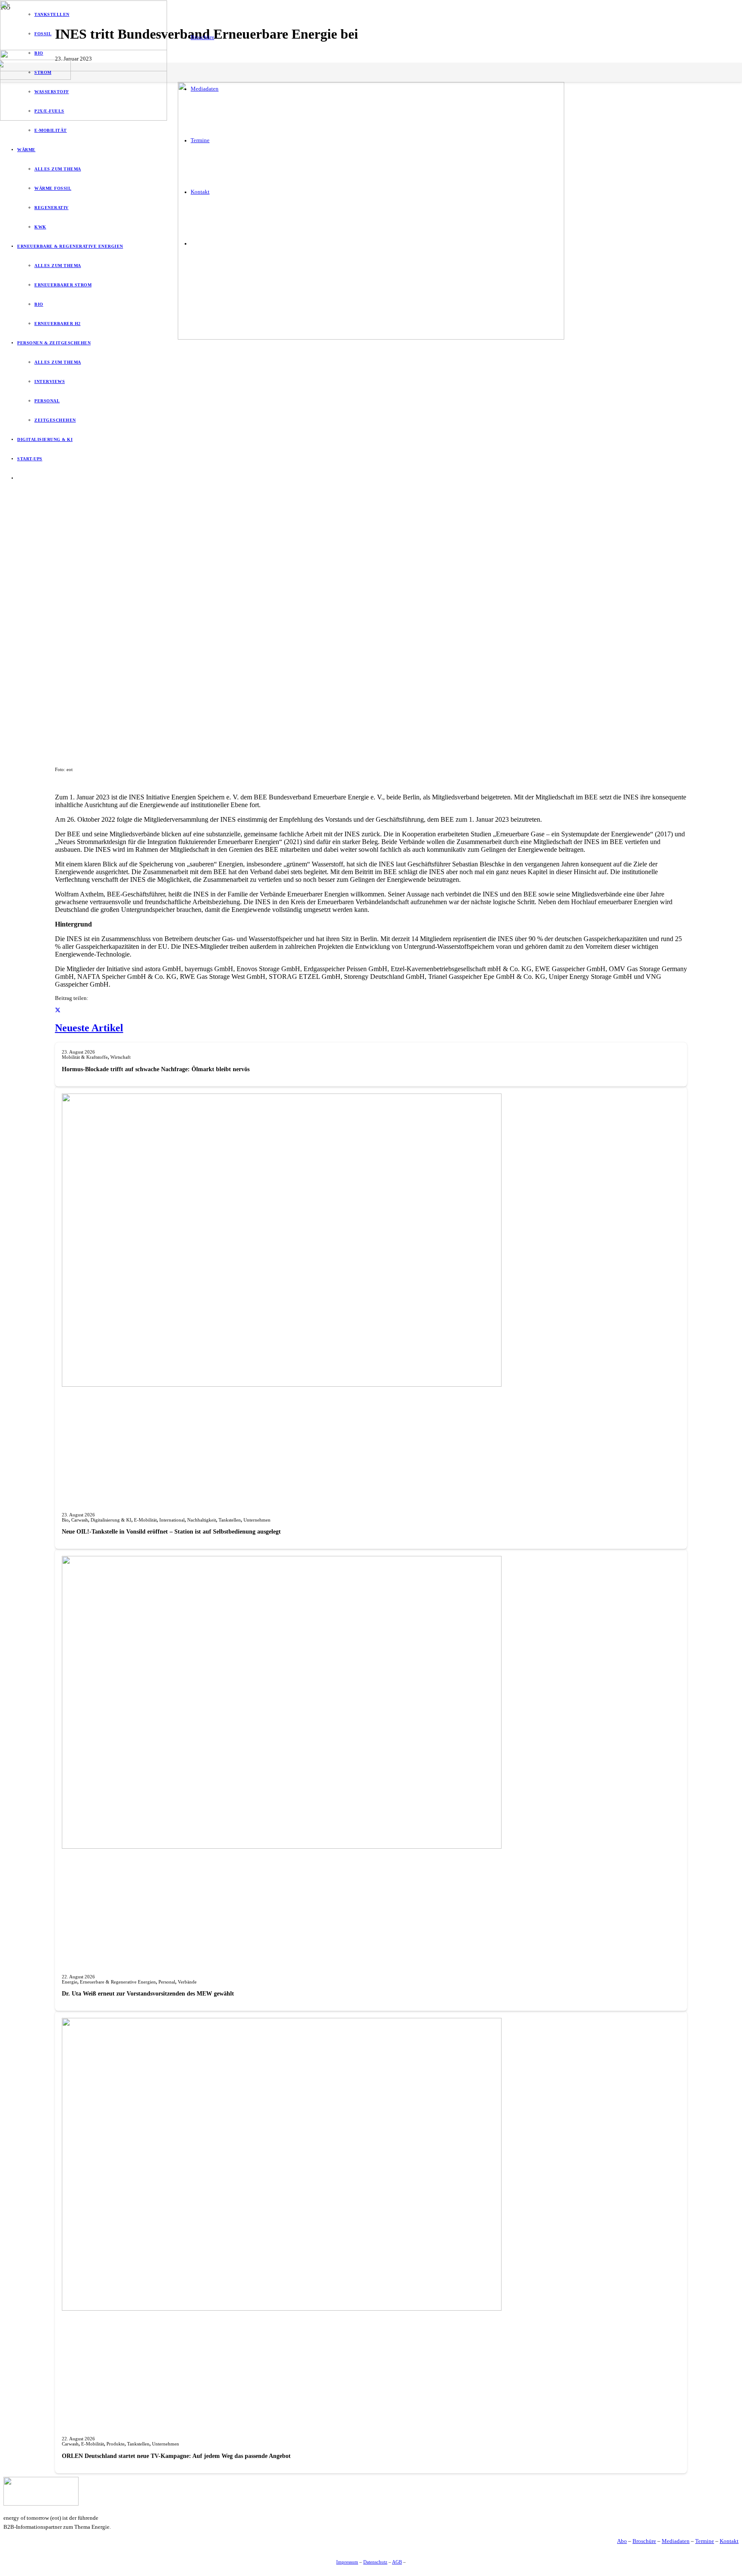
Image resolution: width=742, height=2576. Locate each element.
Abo (622, 2541)
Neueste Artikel (89, 1028)
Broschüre (644, 2541)
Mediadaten (676, 2541)
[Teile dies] (58, 1011)
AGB (397, 2562)
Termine (705, 2541)
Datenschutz (375, 2562)
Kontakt (729, 2541)
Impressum (347, 2562)
